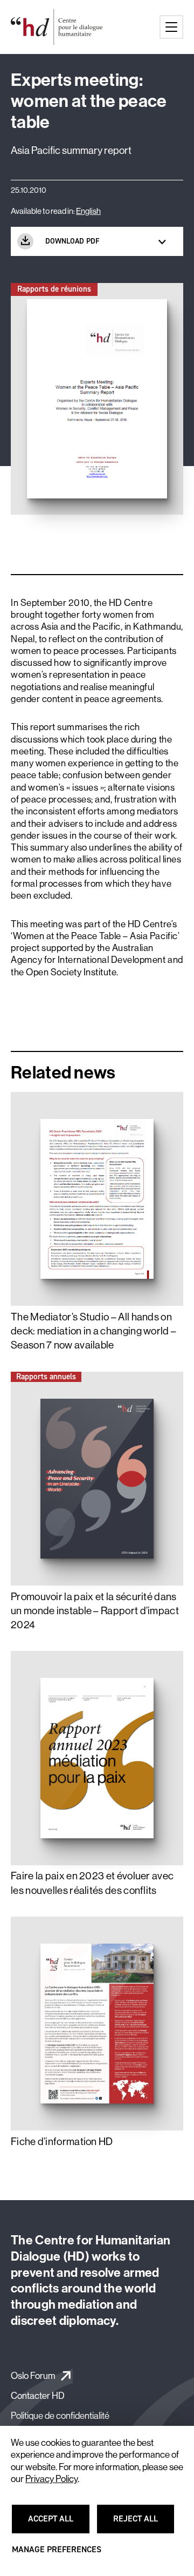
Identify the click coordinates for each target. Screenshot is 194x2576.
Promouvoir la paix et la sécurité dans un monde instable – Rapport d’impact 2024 (95, 1611)
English (88, 211)
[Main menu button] (171, 27)
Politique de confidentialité (60, 2416)
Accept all (57, 2524)
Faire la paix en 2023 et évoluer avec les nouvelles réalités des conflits (92, 1883)
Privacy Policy (51, 2479)
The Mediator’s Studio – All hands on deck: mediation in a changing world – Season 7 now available (93, 1331)
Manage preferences (57, 2554)
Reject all (142, 2524)
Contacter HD (38, 2396)
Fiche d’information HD (62, 2142)
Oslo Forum (33, 2376)
